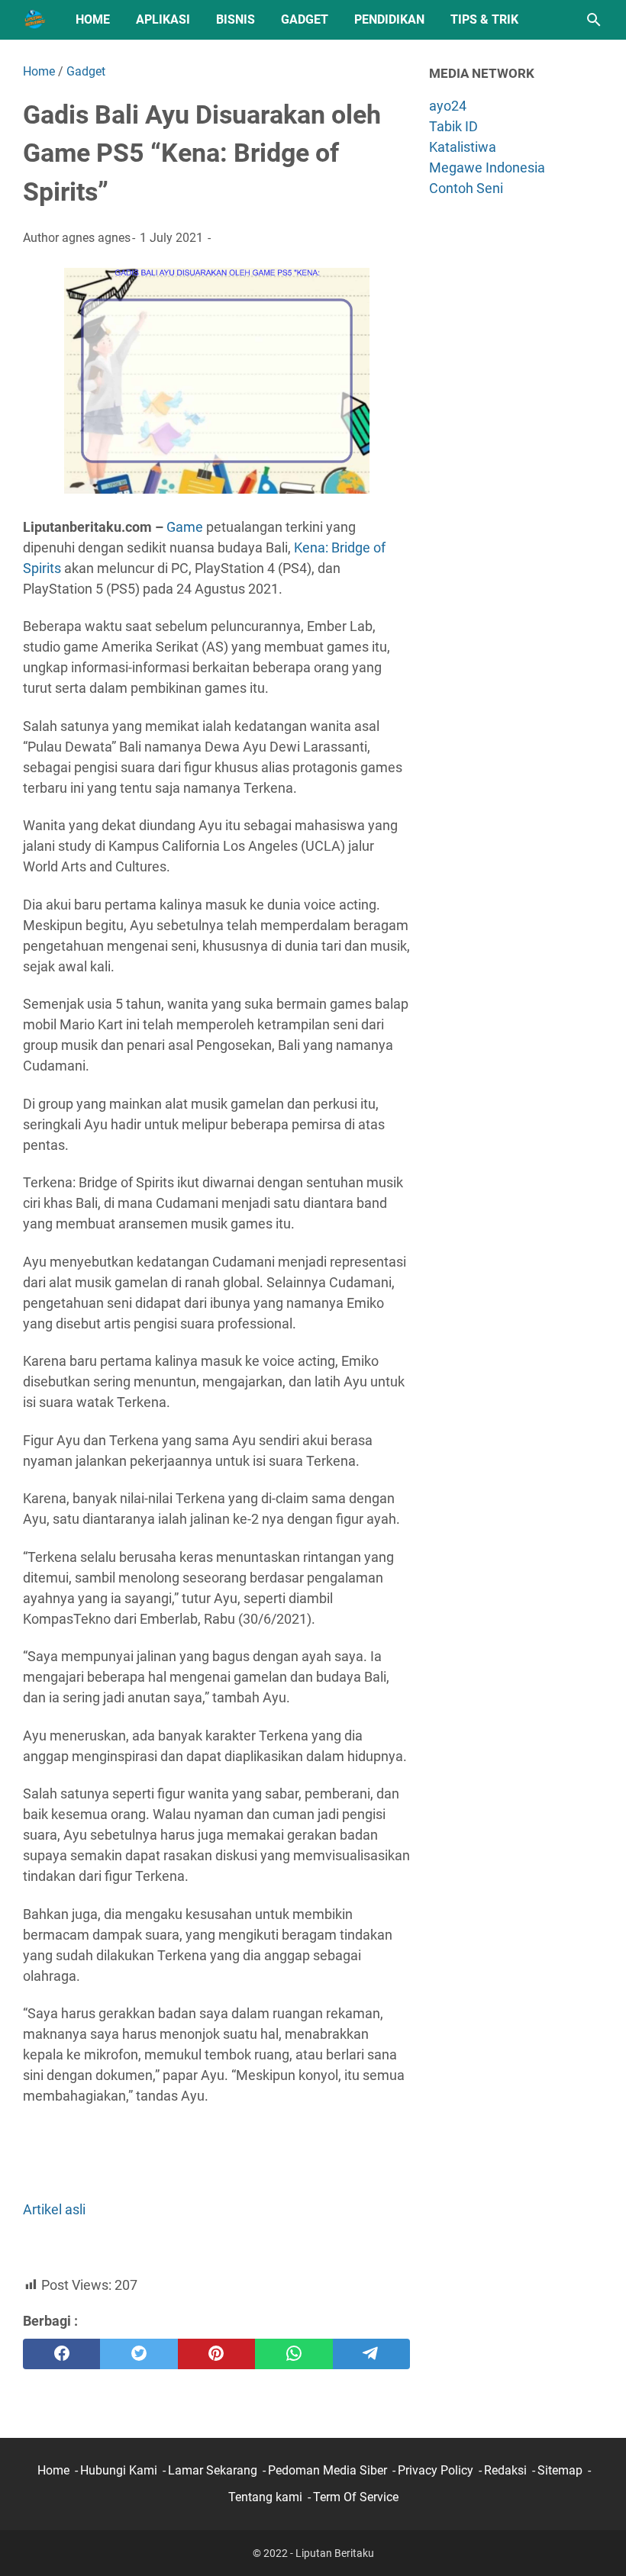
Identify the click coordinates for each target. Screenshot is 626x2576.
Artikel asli (54, 2209)
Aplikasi (163, 19)
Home (93, 19)
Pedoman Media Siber (328, 2470)
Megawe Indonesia (487, 167)
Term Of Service (356, 2497)
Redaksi (505, 2470)
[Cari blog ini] (594, 20)
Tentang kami (265, 2497)
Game (185, 527)
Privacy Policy (436, 2470)
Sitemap (560, 2470)
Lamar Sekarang (213, 2470)
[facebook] (61, 2354)
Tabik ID (453, 126)
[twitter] (139, 2354)
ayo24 (448, 106)
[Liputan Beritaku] (35, 20)
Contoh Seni (466, 188)
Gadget (305, 19)
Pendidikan (389, 19)
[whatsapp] (294, 2354)
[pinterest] (216, 2354)
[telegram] (371, 2354)
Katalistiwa (463, 147)
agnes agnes (96, 238)
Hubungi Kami (119, 2470)
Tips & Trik (484, 19)
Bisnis (236, 19)
